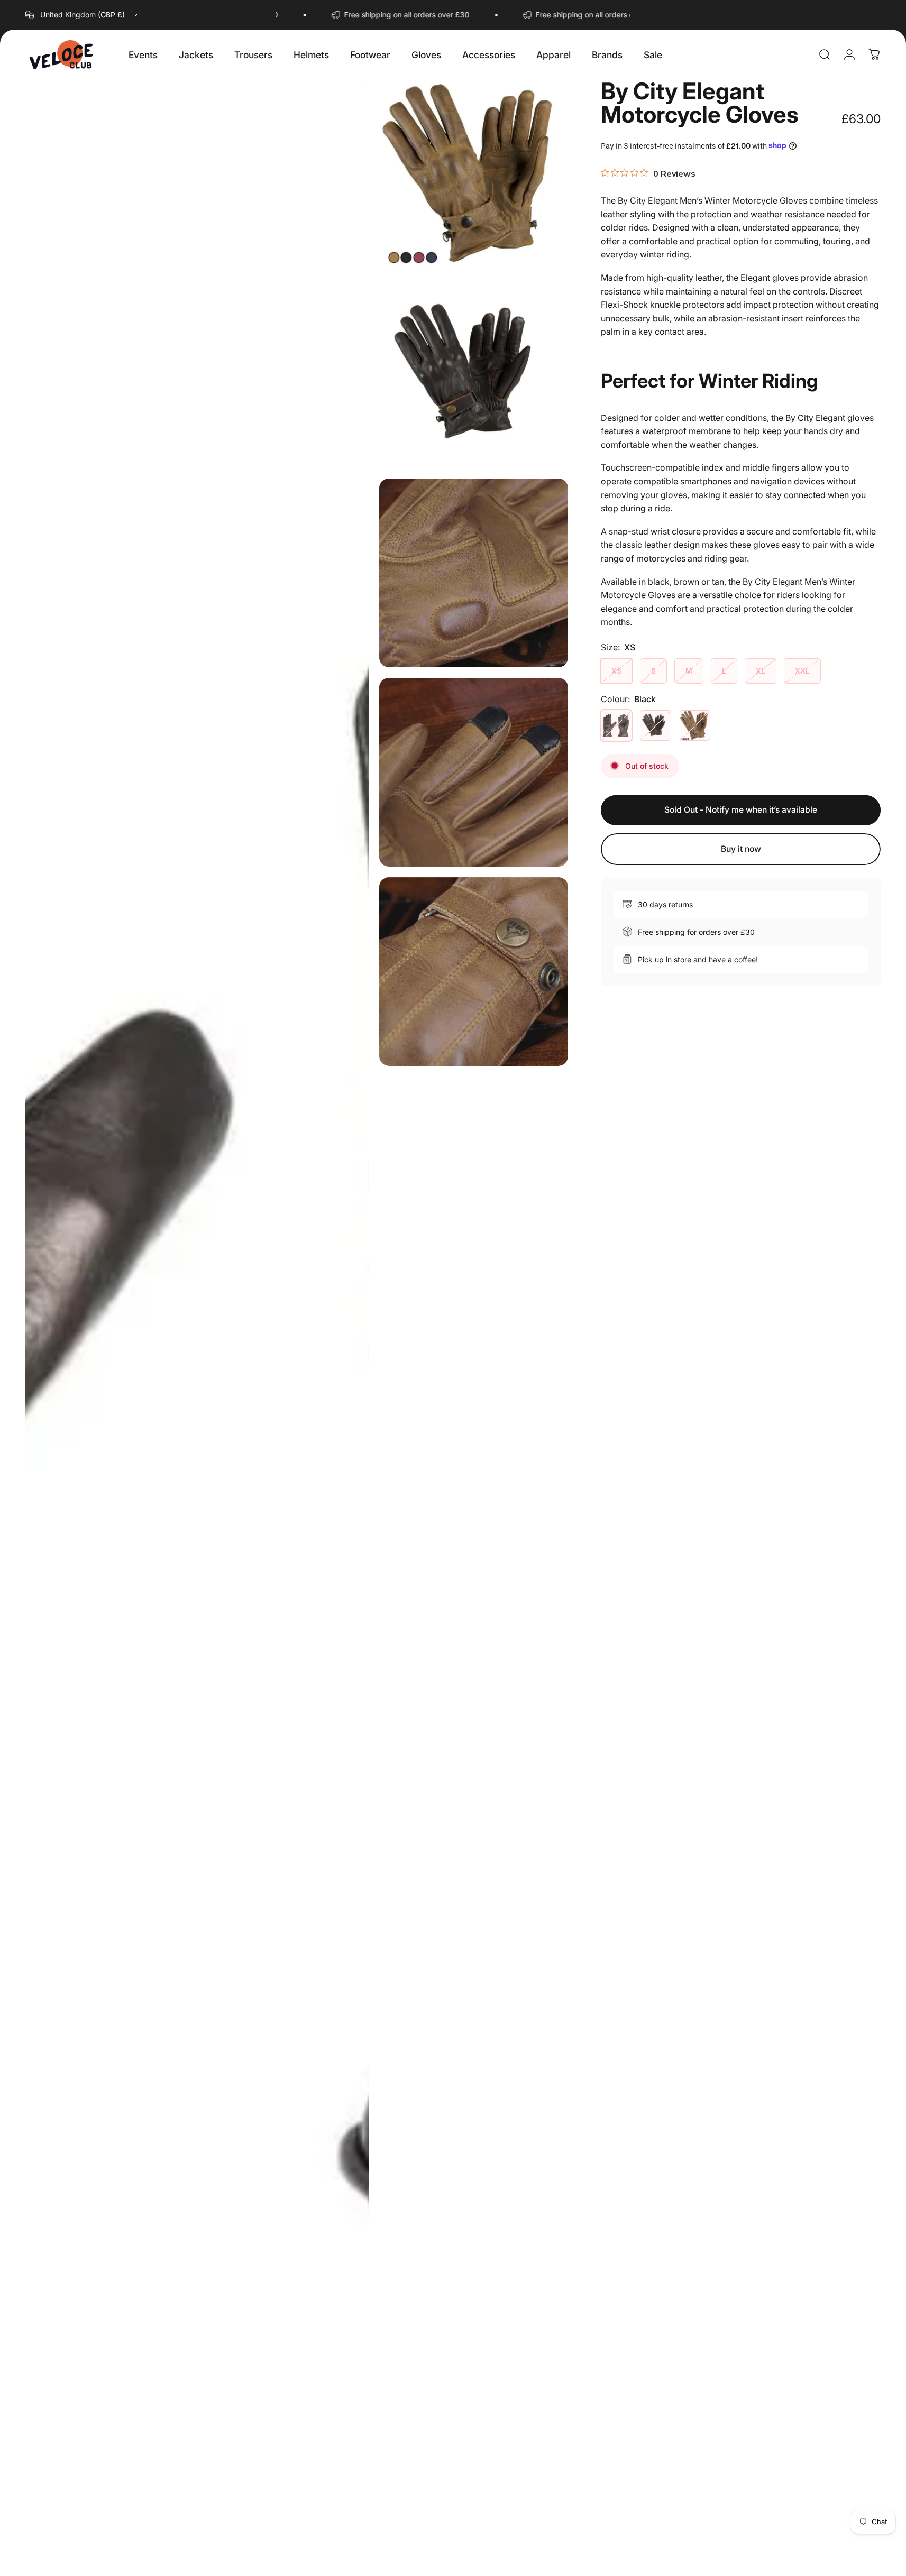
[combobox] (83, 15)
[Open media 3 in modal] (474, 374)
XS (616, 670)
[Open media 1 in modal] (197, 1323)
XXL (802, 670)
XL (761, 670)
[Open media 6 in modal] (474, 972)
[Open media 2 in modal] (474, 174)
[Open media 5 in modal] (474, 772)
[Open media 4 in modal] (474, 573)
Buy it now (741, 849)
